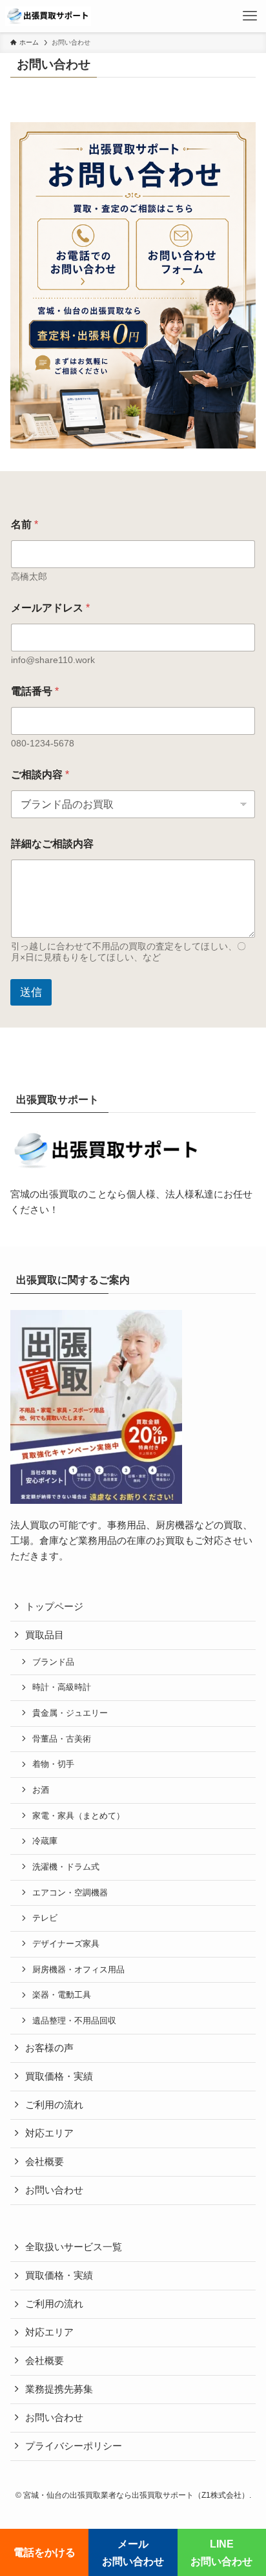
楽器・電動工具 (62, 1995)
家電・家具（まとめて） (78, 1816)
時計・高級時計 (62, 1687)
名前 (25, 524)
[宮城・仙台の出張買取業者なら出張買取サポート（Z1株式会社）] (48, 16)
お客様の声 (49, 2048)
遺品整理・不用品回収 (74, 2021)
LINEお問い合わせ (221, 2552)
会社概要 (45, 2162)
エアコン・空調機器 (70, 1893)
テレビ (45, 1918)
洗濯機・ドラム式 (66, 1867)
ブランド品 (53, 1662)
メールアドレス (50, 608)
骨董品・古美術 (62, 1739)
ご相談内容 (40, 775)
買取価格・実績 (59, 2076)
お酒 (41, 1790)
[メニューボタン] (250, 16)
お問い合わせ (54, 2190)
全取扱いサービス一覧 (74, 2247)
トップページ (54, 1607)
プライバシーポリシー (74, 2446)
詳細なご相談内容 (52, 844)
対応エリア (49, 2133)
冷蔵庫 (45, 1841)
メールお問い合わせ (133, 2552)
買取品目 (45, 1635)
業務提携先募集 (59, 2389)
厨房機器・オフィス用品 (78, 1969)
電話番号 (35, 691)
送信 (31, 992)
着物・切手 (53, 1764)
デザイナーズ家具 (66, 1944)
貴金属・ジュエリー (70, 1713)
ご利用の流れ (54, 2105)
